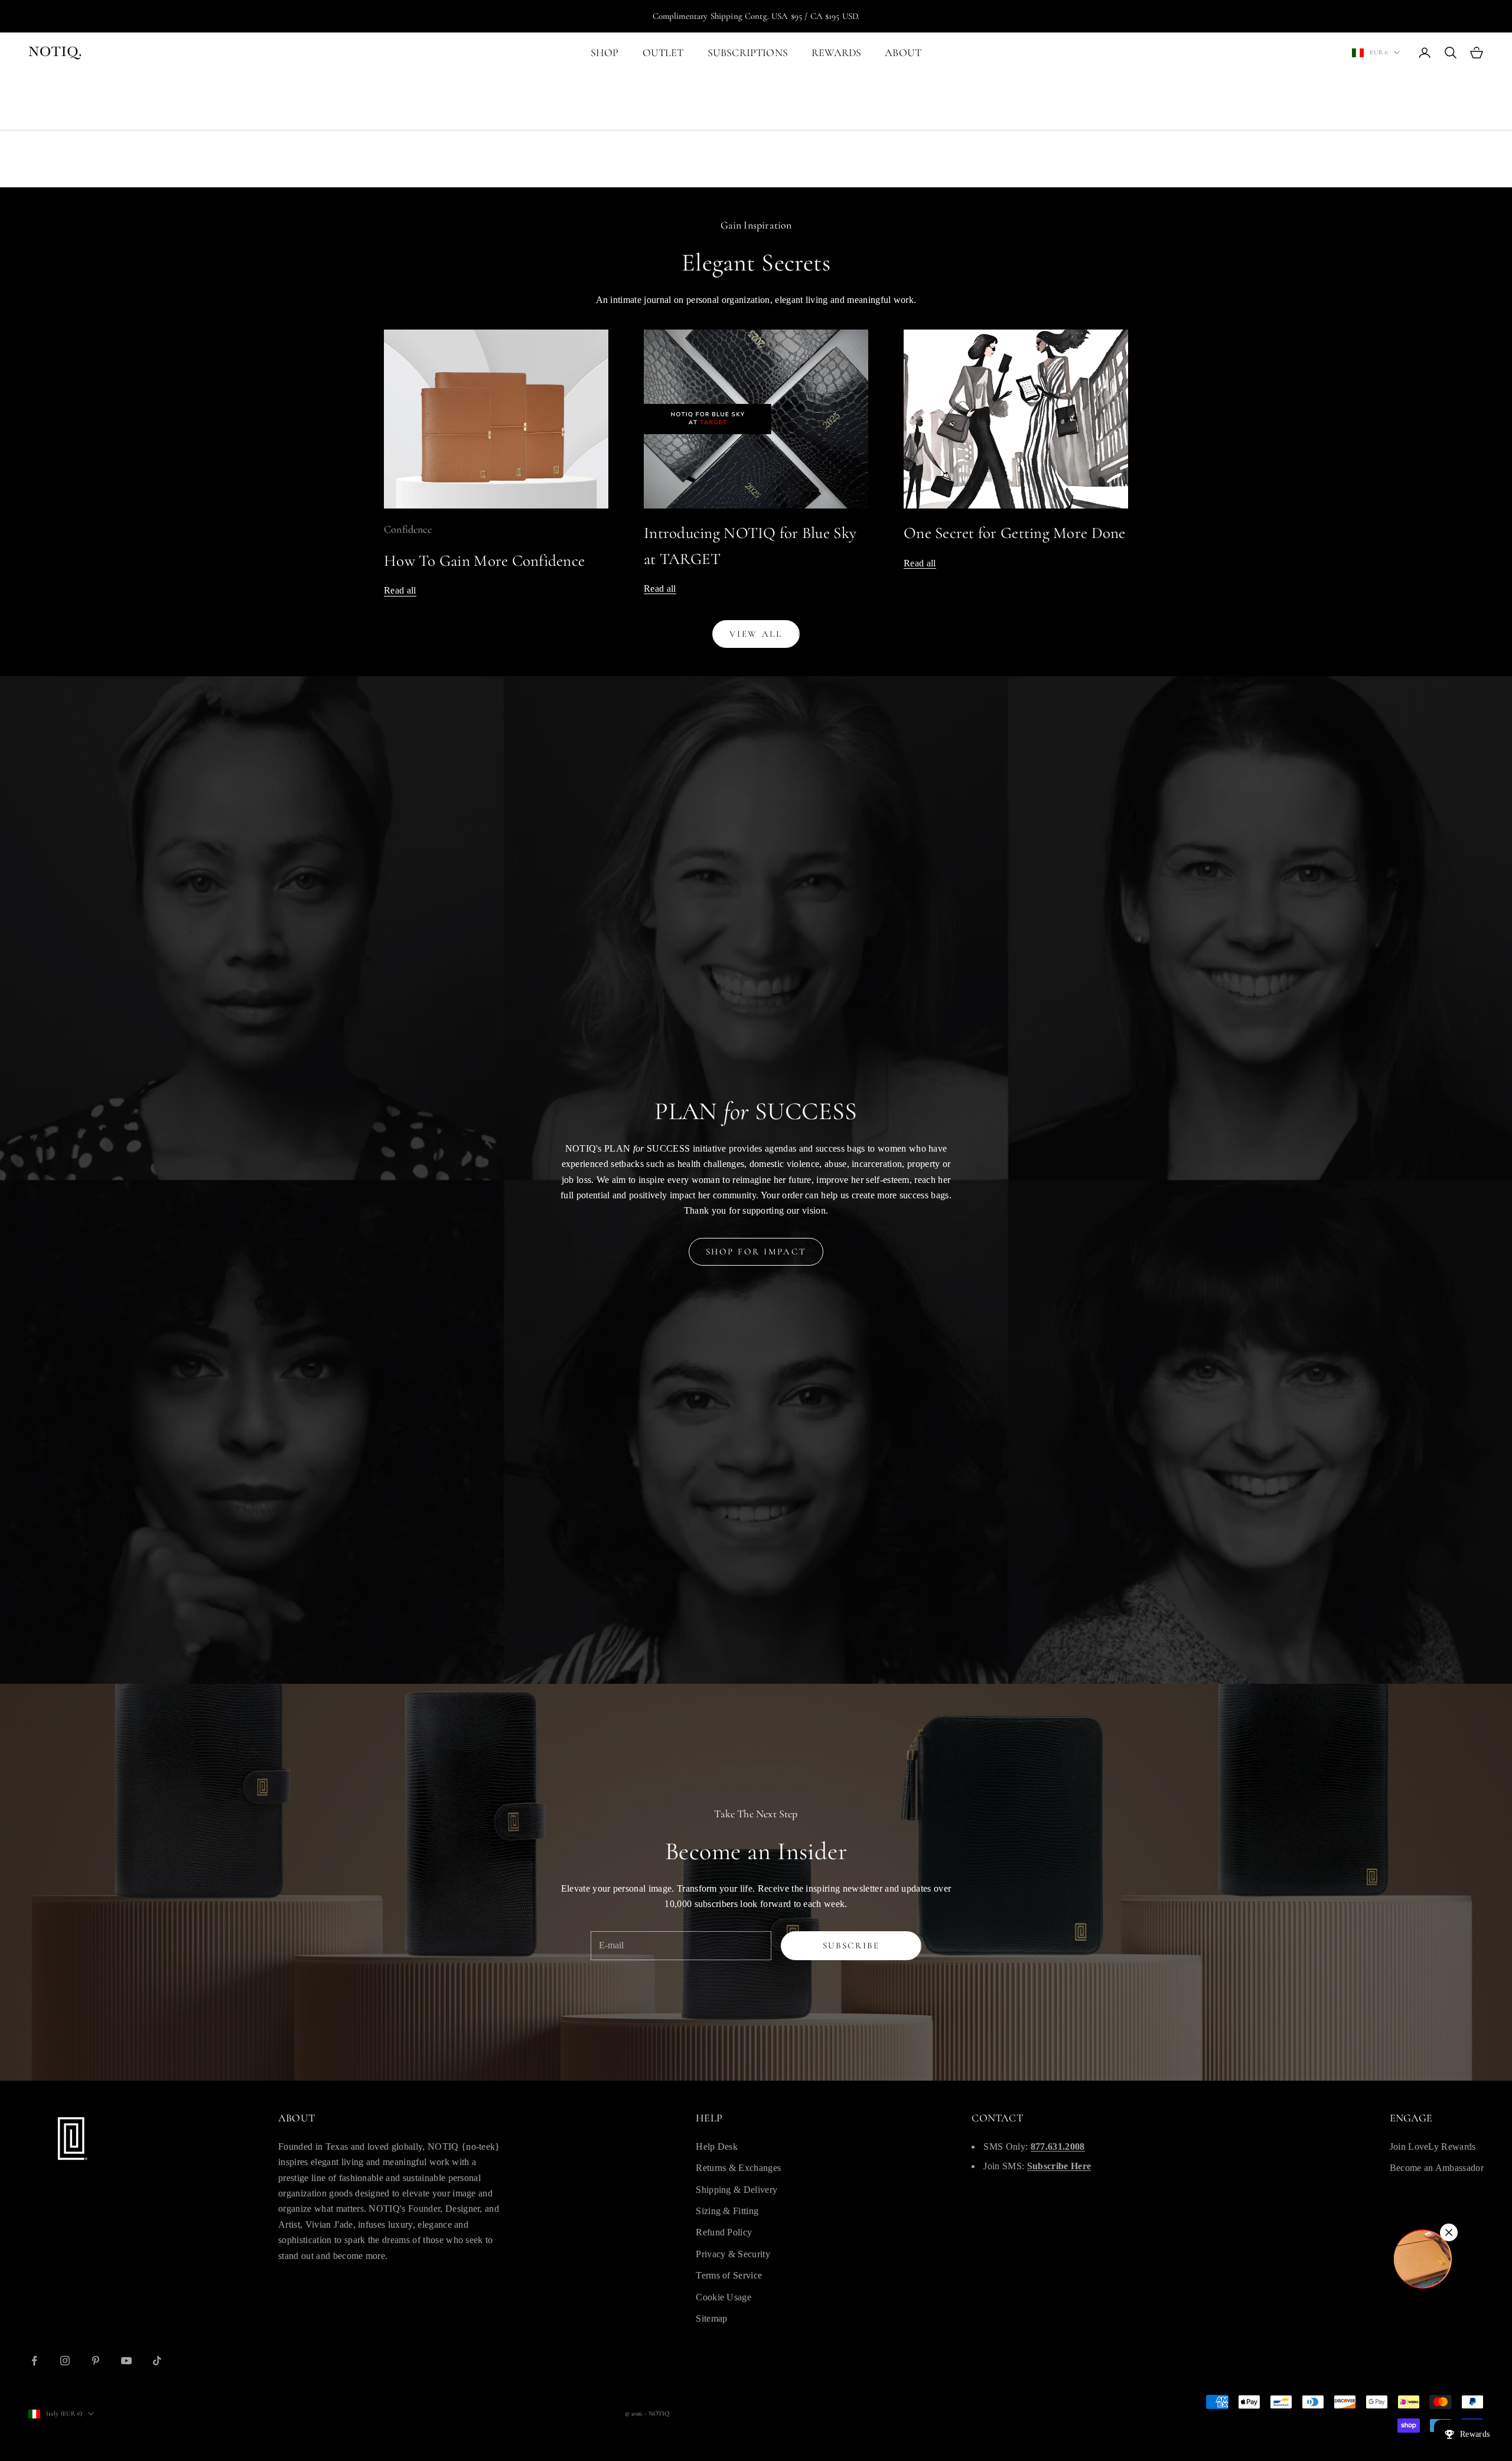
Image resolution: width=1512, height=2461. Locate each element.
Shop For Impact (756, 1251)
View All (756, 634)
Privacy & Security (733, 2254)
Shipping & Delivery (737, 2190)
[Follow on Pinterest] (96, 2361)
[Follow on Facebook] (34, 2361)
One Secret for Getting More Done (1015, 533)
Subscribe (851, 1945)
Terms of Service (729, 2275)
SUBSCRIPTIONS (748, 53)
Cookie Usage (724, 2297)
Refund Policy (724, 2232)
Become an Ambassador (1437, 2168)
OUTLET (663, 53)
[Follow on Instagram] (65, 2361)
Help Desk (717, 2147)
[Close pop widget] (1449, 2232)
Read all (400, 590)
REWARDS (836, 53)
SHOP (605, 53)
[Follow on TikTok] (157, 2361)
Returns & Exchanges (738, 2168)
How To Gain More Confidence (484, 561)
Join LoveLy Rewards (1433, 2147)
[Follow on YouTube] (126, 2361)
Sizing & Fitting (727, 2211)
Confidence (408, 529)
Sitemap (711, 2318)
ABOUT (903, 53)
